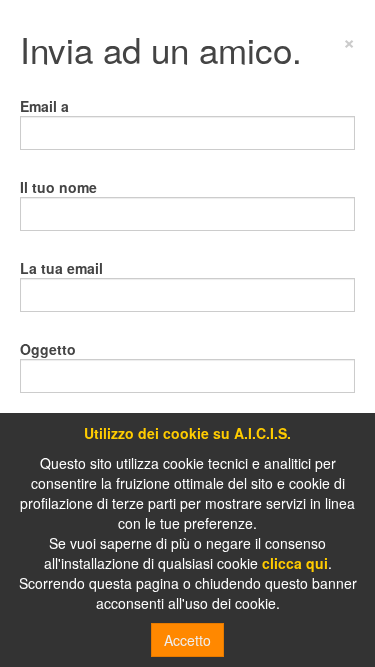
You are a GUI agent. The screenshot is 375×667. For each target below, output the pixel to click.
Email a (44, 106)
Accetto (187, 640)
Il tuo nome (58, 187)
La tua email (61, 268)
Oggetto (48, 349)
